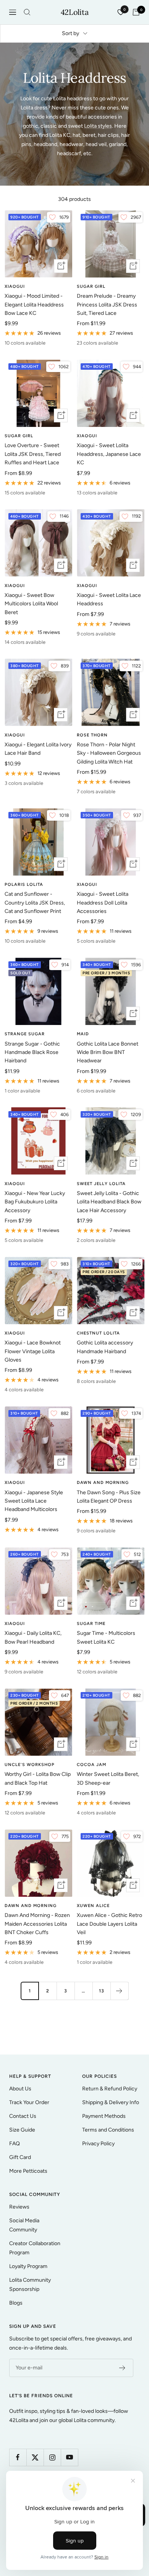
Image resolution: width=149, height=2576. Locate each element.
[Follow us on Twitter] (35, 2457)
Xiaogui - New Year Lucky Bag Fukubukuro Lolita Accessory (35, 1202)
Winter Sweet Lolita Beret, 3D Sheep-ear (108, 1778)
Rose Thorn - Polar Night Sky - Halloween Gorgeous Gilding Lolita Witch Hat (109, 753)
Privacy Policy (98, 2144)
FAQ (15, 2144)
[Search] (27, 12)
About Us (20, 2089)
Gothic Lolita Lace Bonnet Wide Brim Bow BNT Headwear (108, 1052)
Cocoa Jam (92, 1765)
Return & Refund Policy (110, 2089)
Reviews (19, 2207)
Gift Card (20, 2157)
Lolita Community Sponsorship (30, 2285)
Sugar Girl (91, 286)
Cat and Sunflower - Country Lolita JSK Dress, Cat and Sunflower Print (35, 903)
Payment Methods (104, 2116)
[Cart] (136, 12)
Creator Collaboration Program (35, 2248)
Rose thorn (92, 735)
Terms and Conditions (108, 2130)
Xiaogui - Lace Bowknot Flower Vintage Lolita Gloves (33, 1351)
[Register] (122, 2368)
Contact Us (23, 2116)
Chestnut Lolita (98, 1333)
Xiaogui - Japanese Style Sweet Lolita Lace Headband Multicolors (34, 1501)
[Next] (119, 1991)
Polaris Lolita (24, 885)
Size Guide (22, 2130)
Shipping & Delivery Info (111, 2102)
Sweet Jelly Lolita (101, 1184)
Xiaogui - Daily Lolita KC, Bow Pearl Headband (33, 1637)
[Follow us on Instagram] (52, 2457)
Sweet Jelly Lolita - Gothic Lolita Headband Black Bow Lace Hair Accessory (109, 1202)
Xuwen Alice (93, 1906)
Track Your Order (29, 2102)
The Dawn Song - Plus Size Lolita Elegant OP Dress (109, 1497)
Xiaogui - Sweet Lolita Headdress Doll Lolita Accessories (103, 903)
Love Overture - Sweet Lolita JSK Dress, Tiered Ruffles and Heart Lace (33, 454)
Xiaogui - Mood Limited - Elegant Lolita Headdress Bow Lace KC (34, 305)
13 (102, 1991)
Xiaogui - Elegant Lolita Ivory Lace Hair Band (38, 749)
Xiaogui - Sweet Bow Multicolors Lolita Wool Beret (31, 604)
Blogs (16, 2303)
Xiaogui (15, 286)
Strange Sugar (25, 1034)
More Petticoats (28, 2171)
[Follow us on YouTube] (69, 2457)
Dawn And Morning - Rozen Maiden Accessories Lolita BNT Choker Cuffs (37, 1924)
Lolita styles (98, 126)
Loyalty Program (28, 2266)
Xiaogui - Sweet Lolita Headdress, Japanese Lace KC (109, 454)
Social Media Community (24, 2225)
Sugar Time (91, 1624)
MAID (83, 1034)
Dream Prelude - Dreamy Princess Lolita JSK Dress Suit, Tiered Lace (107, 305)
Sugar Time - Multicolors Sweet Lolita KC (106, 1637)
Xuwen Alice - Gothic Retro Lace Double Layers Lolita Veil (109, 1924)
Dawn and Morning (103, 1483)
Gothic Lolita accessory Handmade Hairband (105, 1347)
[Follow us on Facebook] (18, 2457)
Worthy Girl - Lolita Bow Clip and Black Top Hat (38, 1778)
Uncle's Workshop (30, 1765)
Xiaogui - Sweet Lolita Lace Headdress (109, 599)
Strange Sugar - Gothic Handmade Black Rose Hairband (32, 1052)
